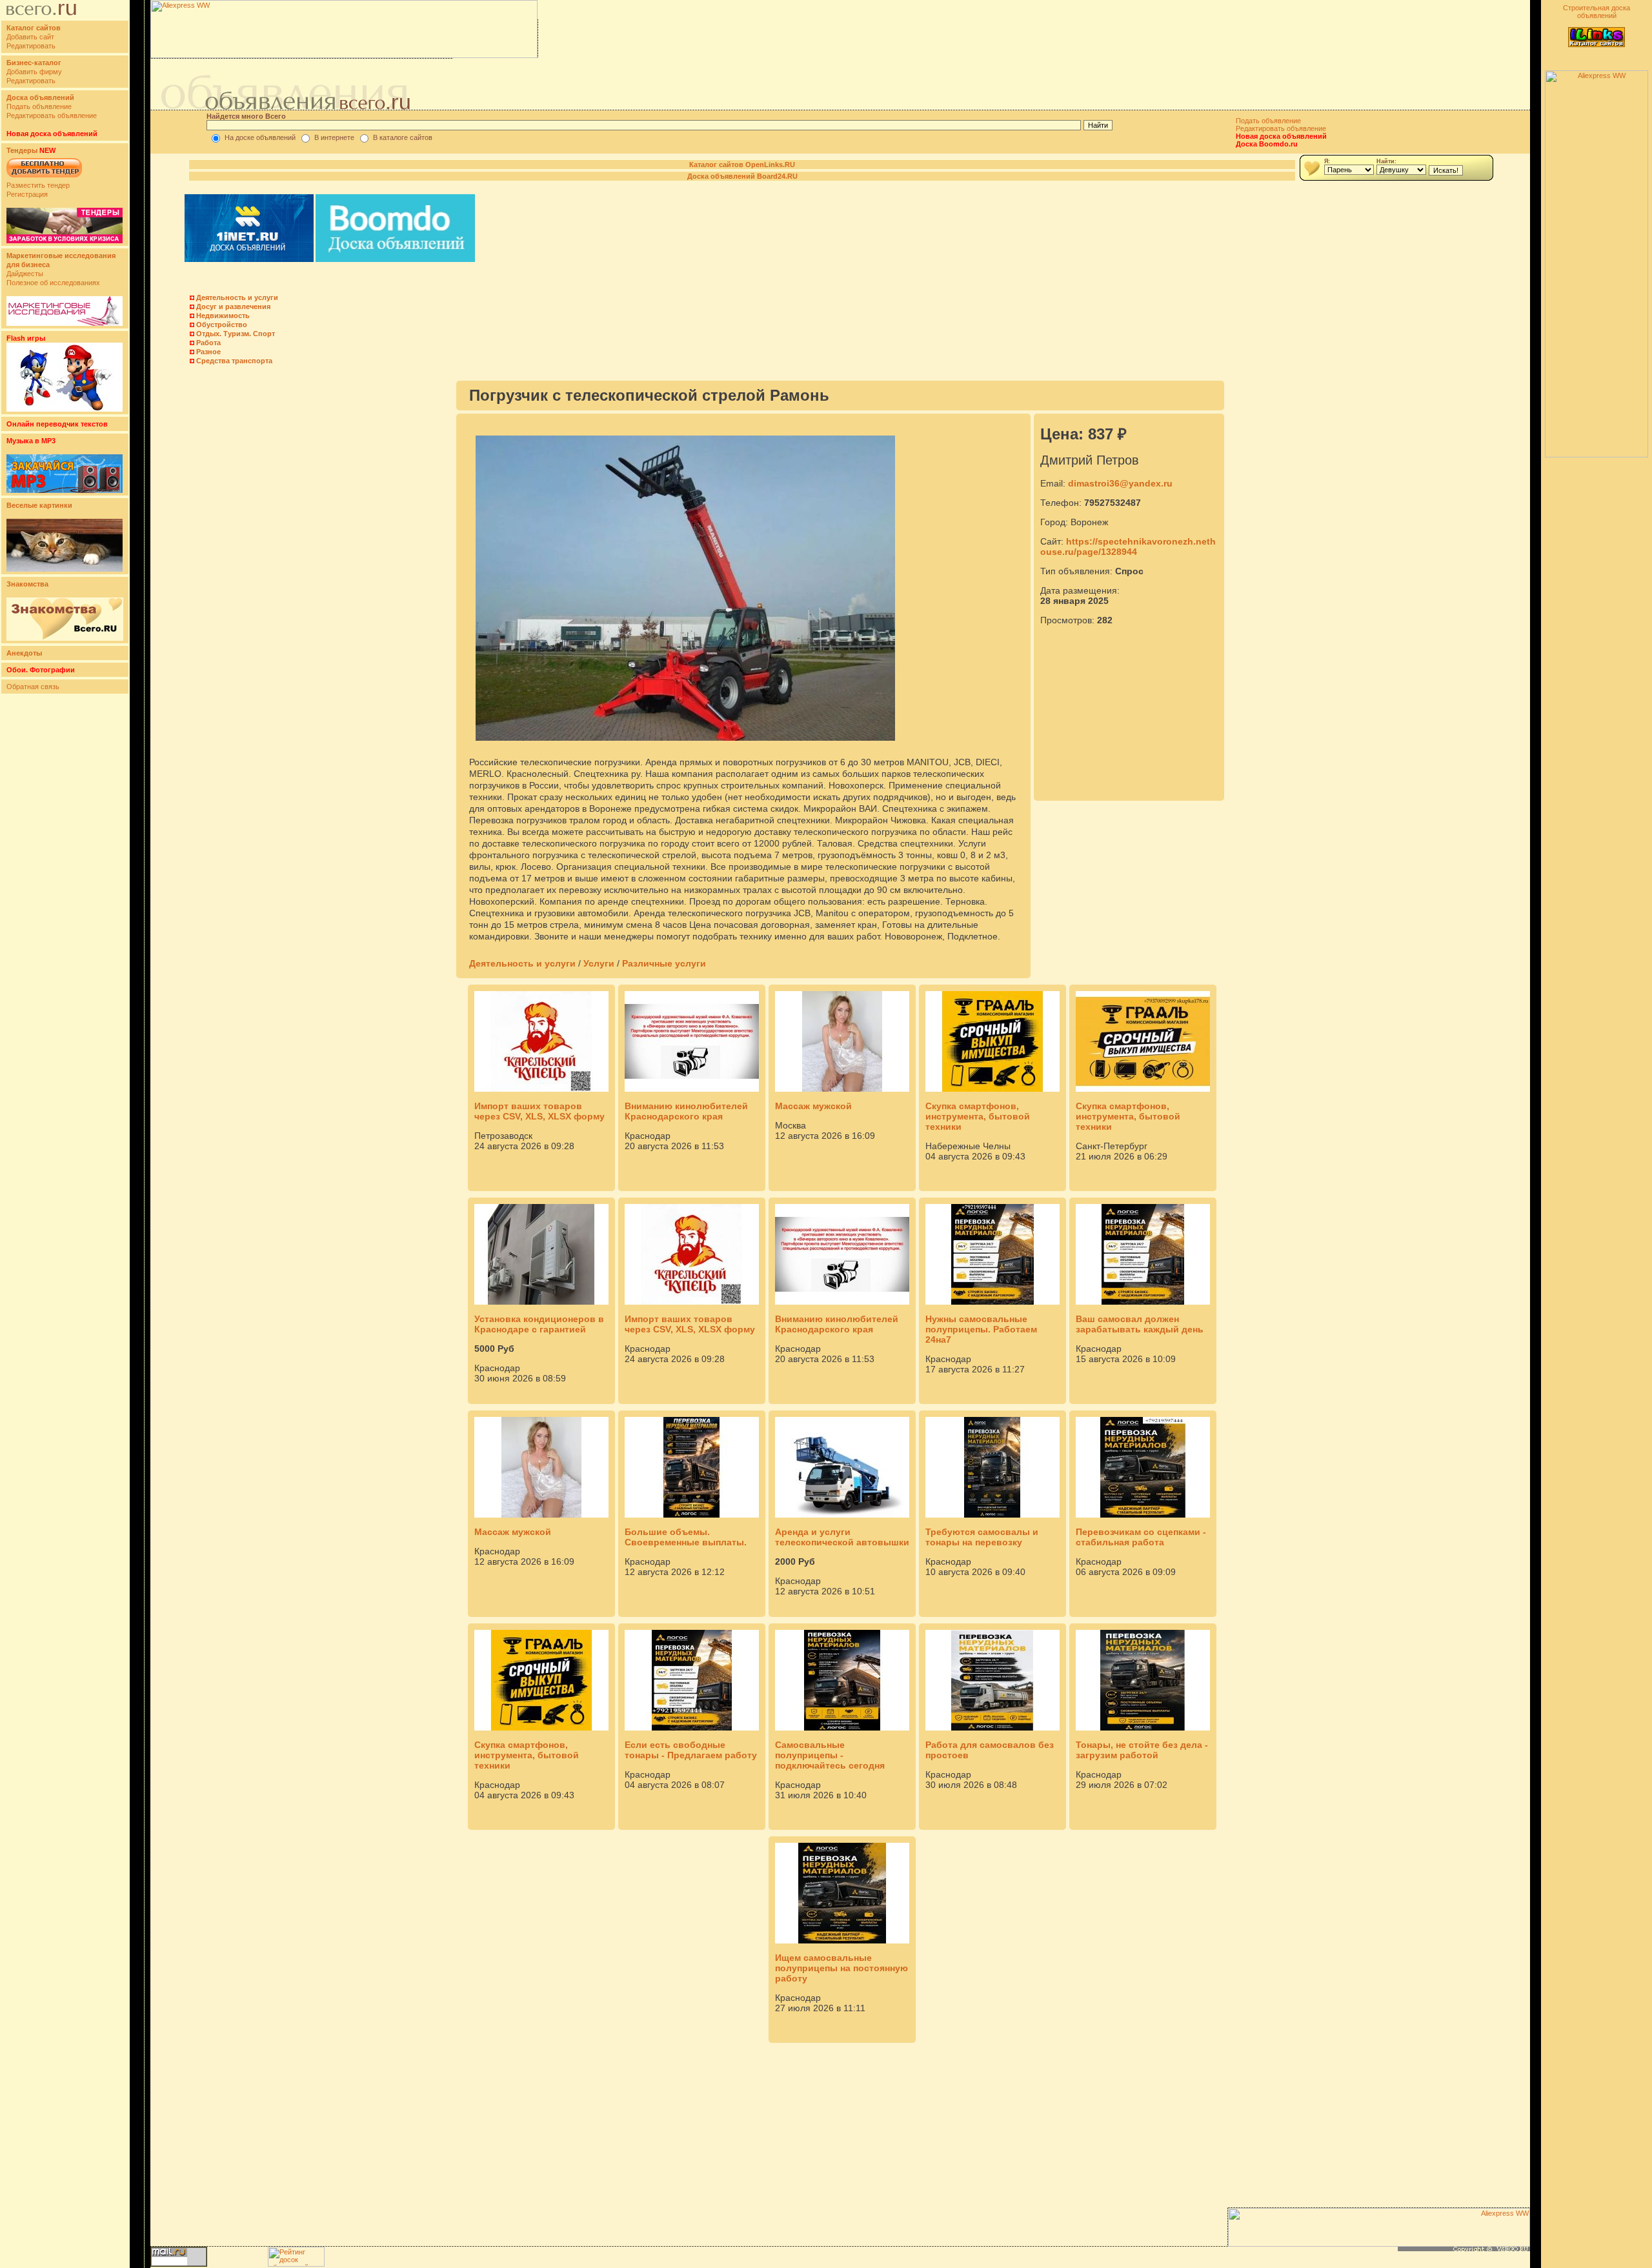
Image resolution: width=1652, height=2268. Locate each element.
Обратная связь (33, 687)
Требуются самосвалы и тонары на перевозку (982, 1537)
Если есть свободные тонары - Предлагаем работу (691, 1750)
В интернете (334, 137)
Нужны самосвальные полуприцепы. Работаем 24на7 (981, 1329)
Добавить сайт (30, 37)
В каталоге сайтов (403, 137)
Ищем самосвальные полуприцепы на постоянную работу (841, 1968)
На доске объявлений (260, 137)
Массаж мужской (813, 1106)
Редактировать (31, 46)
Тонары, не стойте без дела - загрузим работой (1142, 1750)
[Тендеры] (65, 241)
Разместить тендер (38, 185)
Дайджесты (25, 274)
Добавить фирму (34, 72)
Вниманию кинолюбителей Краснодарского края (686, 1111)
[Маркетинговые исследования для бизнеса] (65, 323)
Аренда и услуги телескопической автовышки (842, 1537)
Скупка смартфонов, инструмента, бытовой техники (978, 1116)
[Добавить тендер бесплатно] (44, 178)
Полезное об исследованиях (53, 283)
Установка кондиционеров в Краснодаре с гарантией (539, 1324)
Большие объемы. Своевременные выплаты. (686, 1537)
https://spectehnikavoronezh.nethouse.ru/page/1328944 (1128, 547)
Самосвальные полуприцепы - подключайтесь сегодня (830, 1755)
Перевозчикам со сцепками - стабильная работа (1141, 1537)
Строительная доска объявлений (1597, 12)
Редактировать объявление (52, 115)
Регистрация (27, 194)
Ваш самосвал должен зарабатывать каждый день (1140, 1324)
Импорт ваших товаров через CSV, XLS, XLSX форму (539, 1111)
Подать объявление (39, 106)
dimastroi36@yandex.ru (1120, 483)
